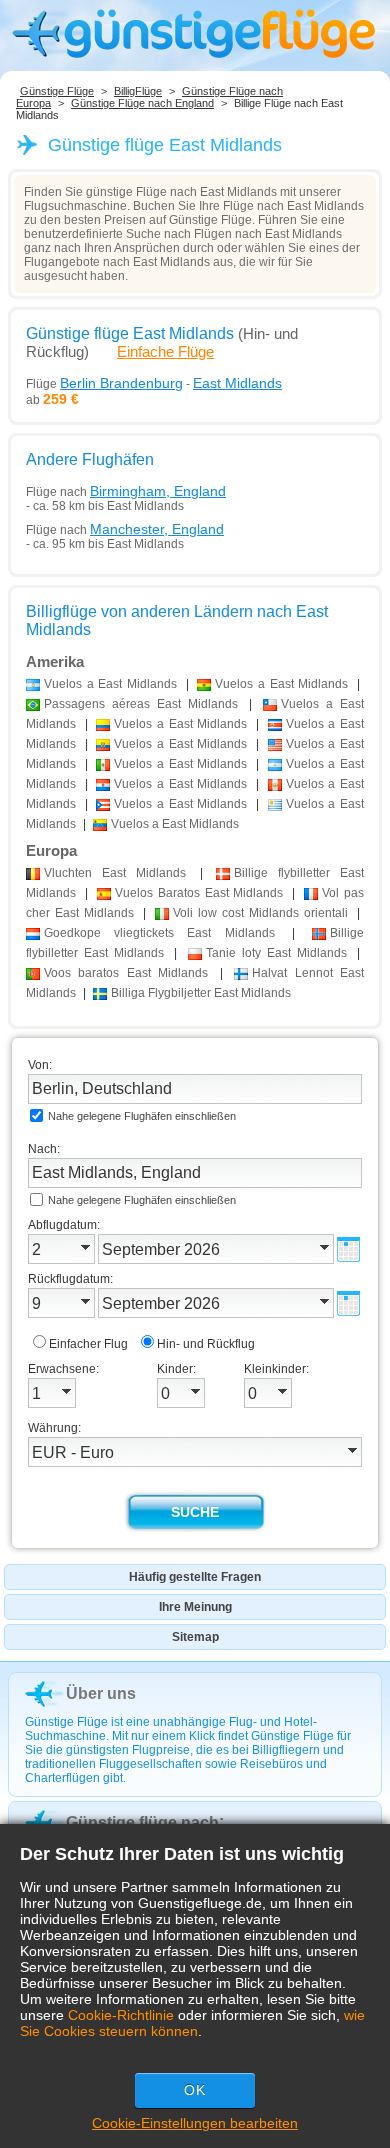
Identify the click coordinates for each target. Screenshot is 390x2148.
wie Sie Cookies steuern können (192, 2023)
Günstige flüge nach (142, 1822)
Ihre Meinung (195, 1607)
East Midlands (115, 873)
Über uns (101, 1693)
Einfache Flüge (165, 351)
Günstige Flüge (57, 91)
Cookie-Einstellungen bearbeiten (195, 2123)
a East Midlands (110, 684)
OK (195, 2090)
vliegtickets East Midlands (159, 933)
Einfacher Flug (88, 1344)
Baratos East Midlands (199, 893)
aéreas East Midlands (141, 704)
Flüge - (154, 383)
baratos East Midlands (126, 973)
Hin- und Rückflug (206, 1344)
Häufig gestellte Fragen (195, 1577)
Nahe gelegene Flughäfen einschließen (142, 1116)
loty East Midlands (276, 953)
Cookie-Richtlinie (121, 2015)
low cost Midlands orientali (260, 913)
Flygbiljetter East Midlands (201, 993)
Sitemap (195, 1637)
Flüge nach (126, 491)
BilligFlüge (138, 91)
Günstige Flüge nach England (142, 103)
